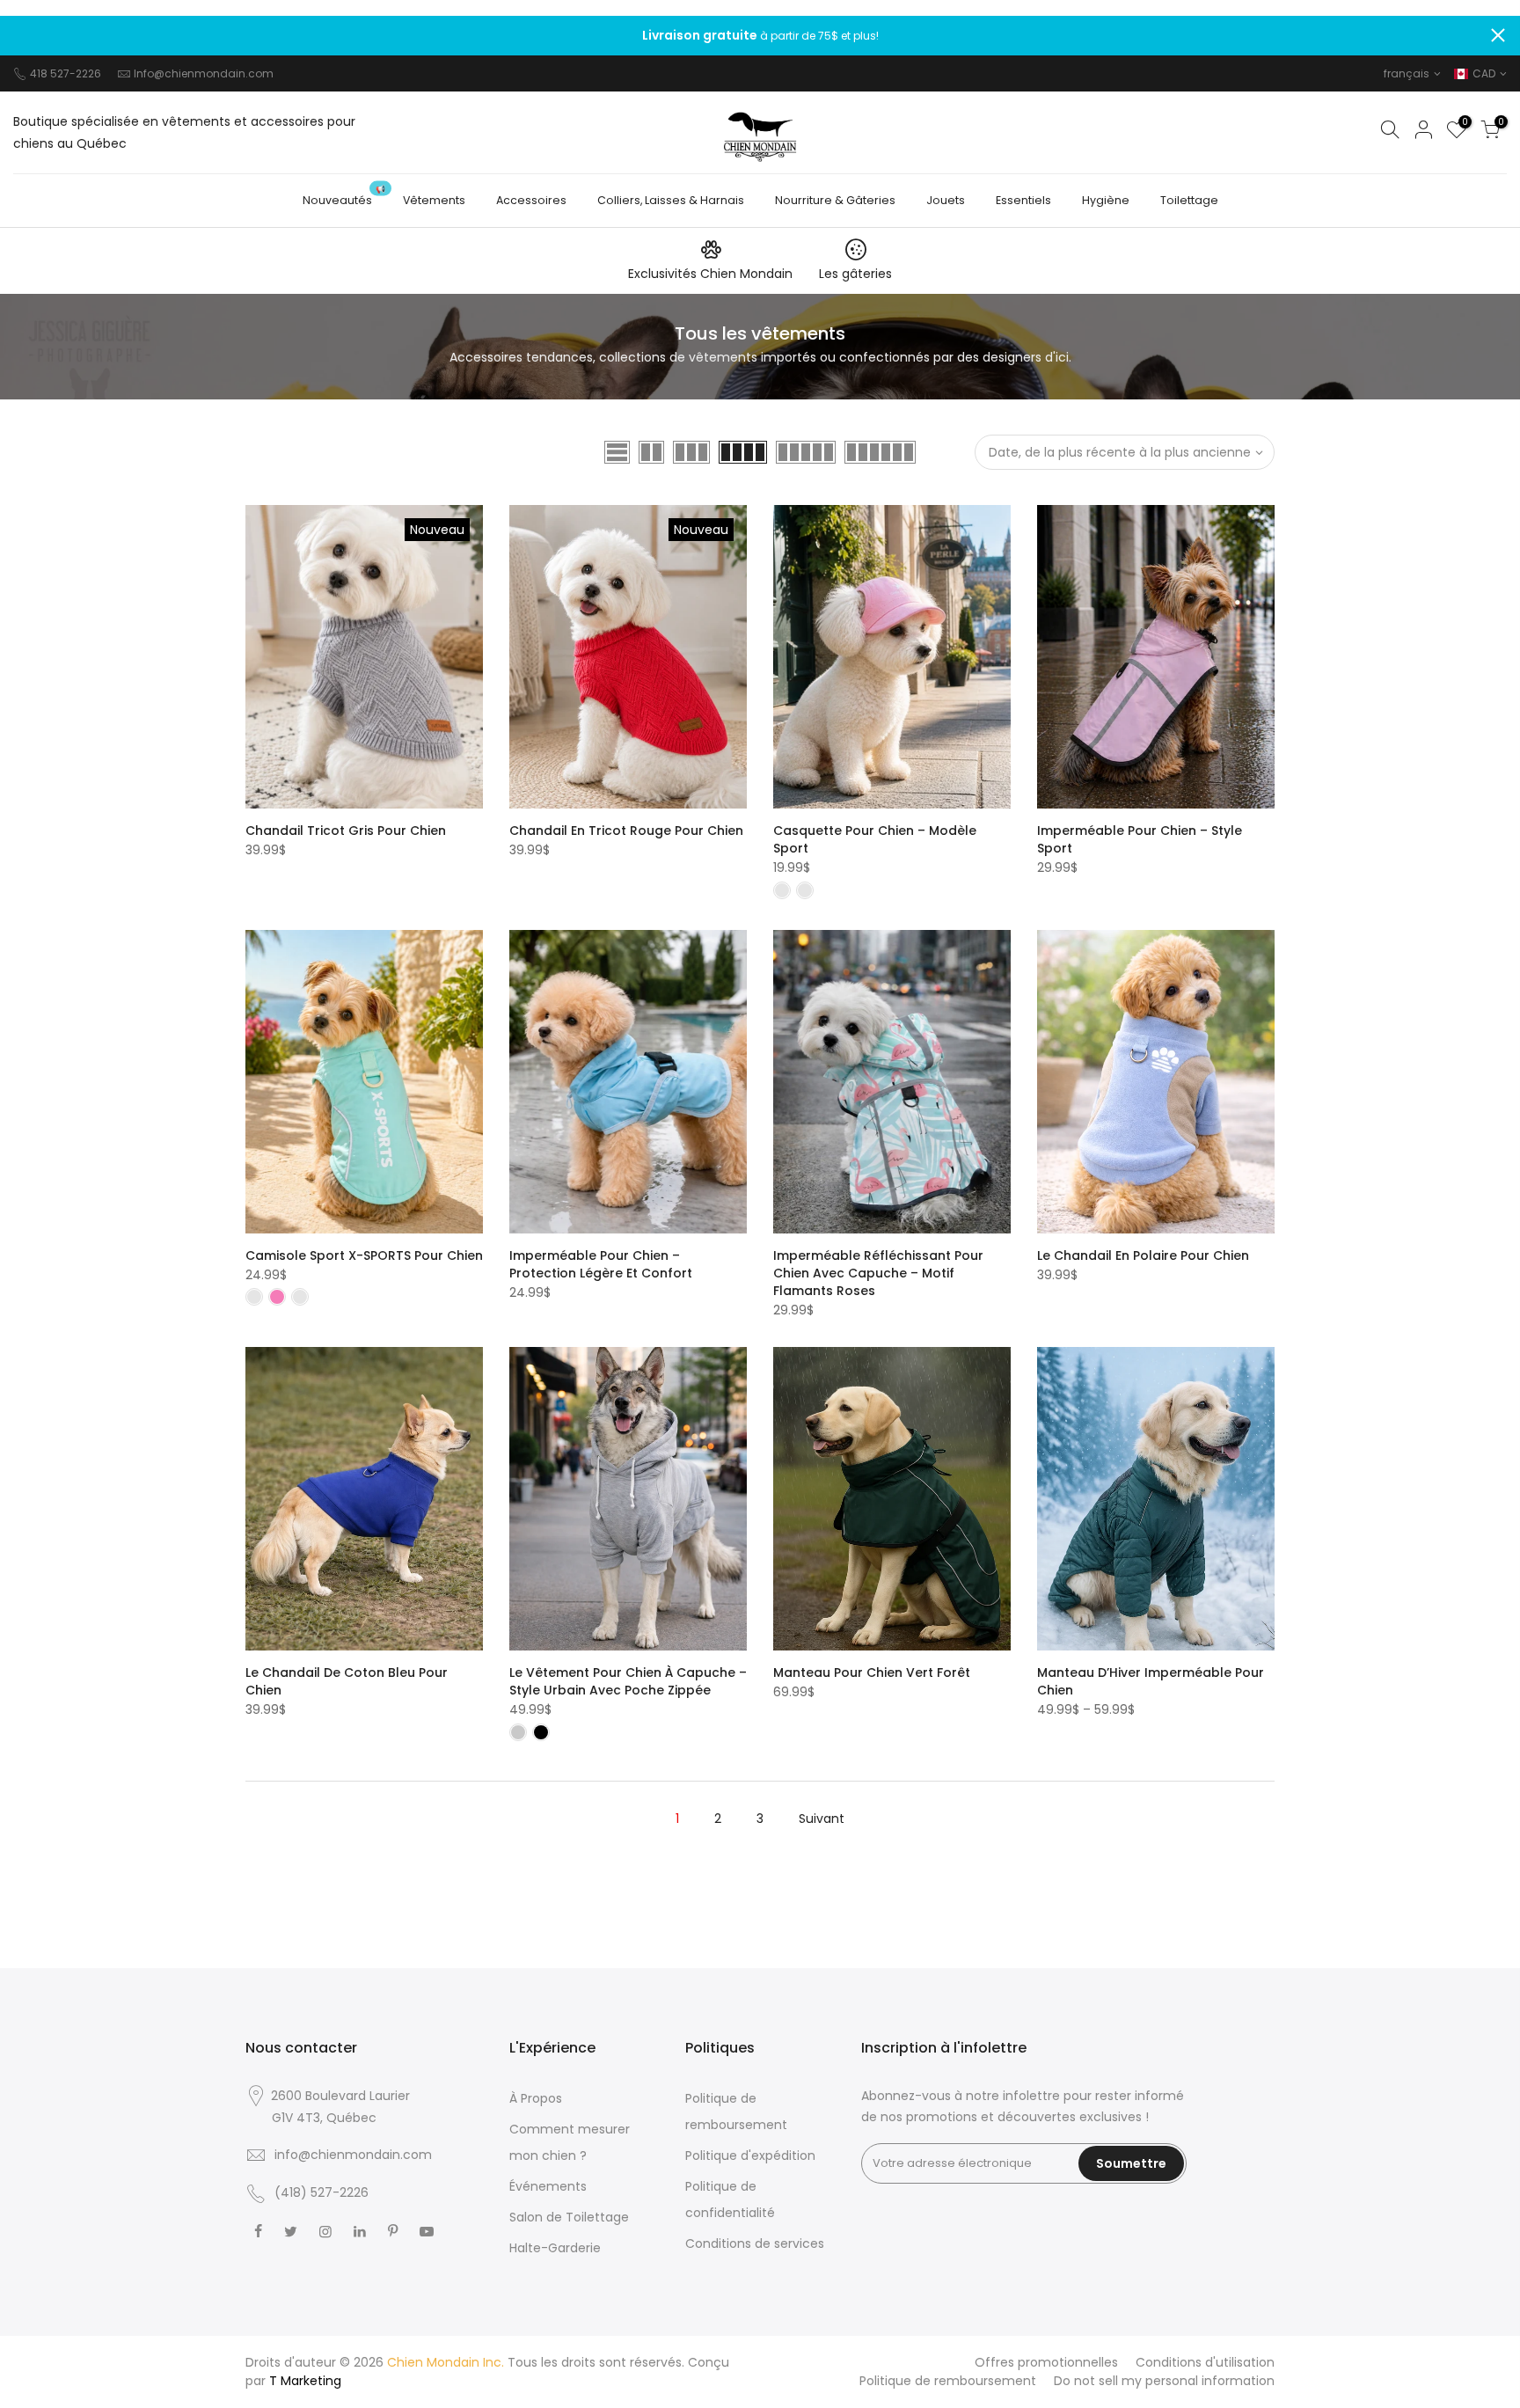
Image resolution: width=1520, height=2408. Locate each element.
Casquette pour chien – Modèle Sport (875, 839)
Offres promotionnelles (1046, 2362)
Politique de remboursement (948, 2381)
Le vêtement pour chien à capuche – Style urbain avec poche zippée (628, 1681)
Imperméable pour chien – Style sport (1140, 839)
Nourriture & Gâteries (835, 200)
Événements (548, 2186)
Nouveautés (344, 196)
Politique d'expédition (750, 2155)
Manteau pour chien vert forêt (872, 1672)
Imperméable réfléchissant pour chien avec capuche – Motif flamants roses (878, 1273)
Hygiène (1106, 200)
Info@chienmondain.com (204, 73)
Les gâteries (855, 274)
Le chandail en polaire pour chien (1143, 1255)
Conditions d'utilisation (1205, 2362)
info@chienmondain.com (353, 2155)
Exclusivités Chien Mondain (710, 274)
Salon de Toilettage (569, 2217)
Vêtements (434, 200)
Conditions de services (755, 2243)
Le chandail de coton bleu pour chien (347, 1681)
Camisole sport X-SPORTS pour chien (364, 1255)
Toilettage (1189, 200)
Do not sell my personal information (1164, 2381)
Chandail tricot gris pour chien (346, 831)
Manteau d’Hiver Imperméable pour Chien (1151, 1681)
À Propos (536, 2098)
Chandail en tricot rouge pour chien (626, 831)
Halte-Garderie (555, 2248)
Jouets (946, 200)
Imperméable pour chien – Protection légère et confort (601, 1264)
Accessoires (531, 200)
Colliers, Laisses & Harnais (671, 200)
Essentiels (1023, 200)
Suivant (822, 1819)
